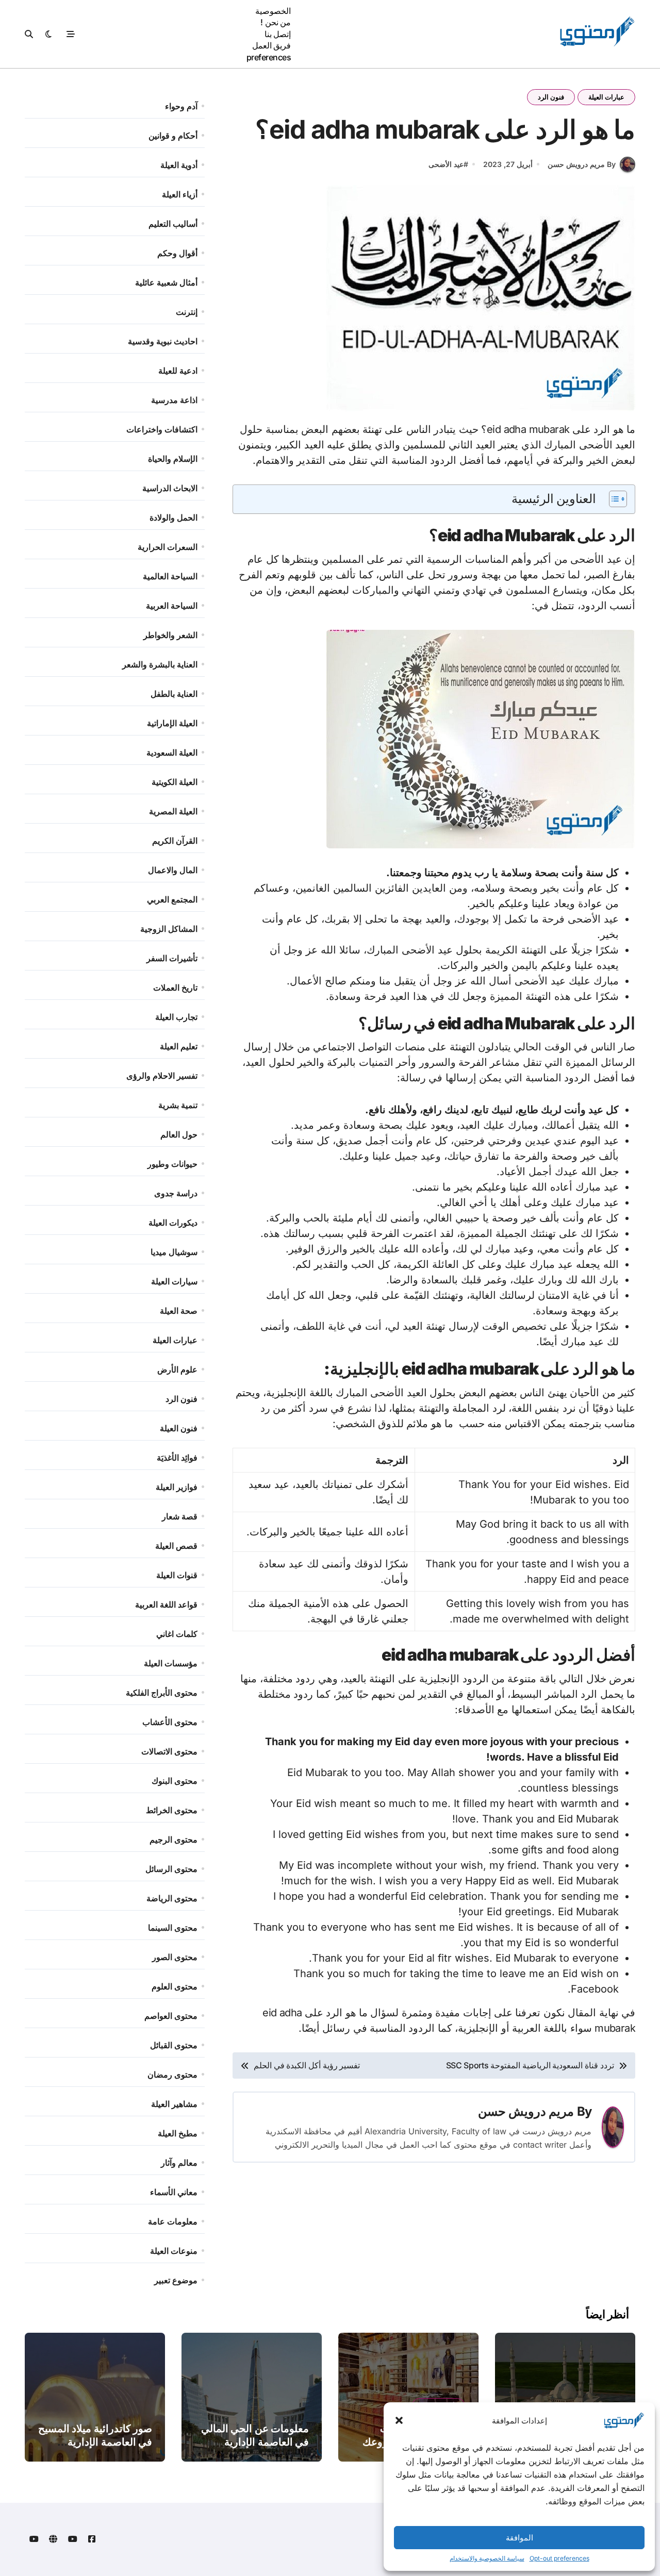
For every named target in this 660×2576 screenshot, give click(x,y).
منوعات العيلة (174, 2251)
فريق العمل (272, 45)
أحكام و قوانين (173, 136)
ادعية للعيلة (178, 371)
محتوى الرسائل (171, 1869)
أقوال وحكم (177, 253)
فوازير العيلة (177, 1487)
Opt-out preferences (559, 2558)
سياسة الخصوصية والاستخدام (487, 2558)
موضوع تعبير (176, 2280)
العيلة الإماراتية (172, 723)
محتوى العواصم (171, 2016)
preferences (269, 57)
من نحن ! (276, 22)
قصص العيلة (176, 1546)
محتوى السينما (173, 1928)
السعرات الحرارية (168, 547)
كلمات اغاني (177, 1634)
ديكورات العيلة (173, 1223)
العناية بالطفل (174, 694)
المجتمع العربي (172, 899)
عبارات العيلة (606, 97)
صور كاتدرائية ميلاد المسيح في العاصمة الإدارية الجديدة (95, 2442)
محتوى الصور (175, 1957)
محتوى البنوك (175, 1781)
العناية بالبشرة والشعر (160, 664)
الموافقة (519, 2538)
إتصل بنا (278, 34)
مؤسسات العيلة (171, 1663)
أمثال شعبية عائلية (166, 282)
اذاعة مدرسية (174, 400)
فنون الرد (551, 97)
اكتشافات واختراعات (162, 429)
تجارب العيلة (176, 1017)
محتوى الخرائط (172, 1810)
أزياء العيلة (180, 194)
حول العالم (179, 1134)
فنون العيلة (179, 1428)
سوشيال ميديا (174, 1252)
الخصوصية (273, 11)
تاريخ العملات (175, 988)
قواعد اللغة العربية (166, 1604)
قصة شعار (180, 1516)
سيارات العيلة (174, 1281)
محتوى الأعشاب (170, 1722)
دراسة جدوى (176, 1193)
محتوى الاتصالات (169, 1751)
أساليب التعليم (173, 224)
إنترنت (187, 312)
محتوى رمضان (172, 2075)
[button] (399, 2420)
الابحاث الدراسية (170, 488)
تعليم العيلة (179, 1046)
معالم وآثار (179, 2163)
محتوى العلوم (175, 1986)
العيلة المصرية (173, 811)
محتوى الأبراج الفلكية (162, 1693)
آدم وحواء (181, 106)
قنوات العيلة (177, 1575)
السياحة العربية (172, 606)
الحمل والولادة (174, 517)
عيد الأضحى (446, 164)
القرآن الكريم (175, 841)
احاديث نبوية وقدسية (163, 341)
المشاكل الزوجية (169, 929)
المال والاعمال (173, 870)
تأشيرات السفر (172, 958)
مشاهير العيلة (174, 2104)
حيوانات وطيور (172, 1164)
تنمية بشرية (178, 1105)
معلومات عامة (173, 2221)
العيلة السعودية (172, 752)
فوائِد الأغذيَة (177, 1458)
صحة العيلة (179, 1311)
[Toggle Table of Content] (613, 499)
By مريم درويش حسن (582, 164)
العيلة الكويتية (175, 782)
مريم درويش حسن (526, 2111)
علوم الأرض (177, 1369)
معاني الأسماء (174, 2192)
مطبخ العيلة (178, 2133)
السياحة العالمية (170, 576)
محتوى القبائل (174, 2045)
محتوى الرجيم (174, 1839)
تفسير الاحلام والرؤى (162, 1076)
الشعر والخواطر (170, 635)
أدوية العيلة (179, 165)
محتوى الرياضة (172, 1898)
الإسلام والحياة (173, 459)
